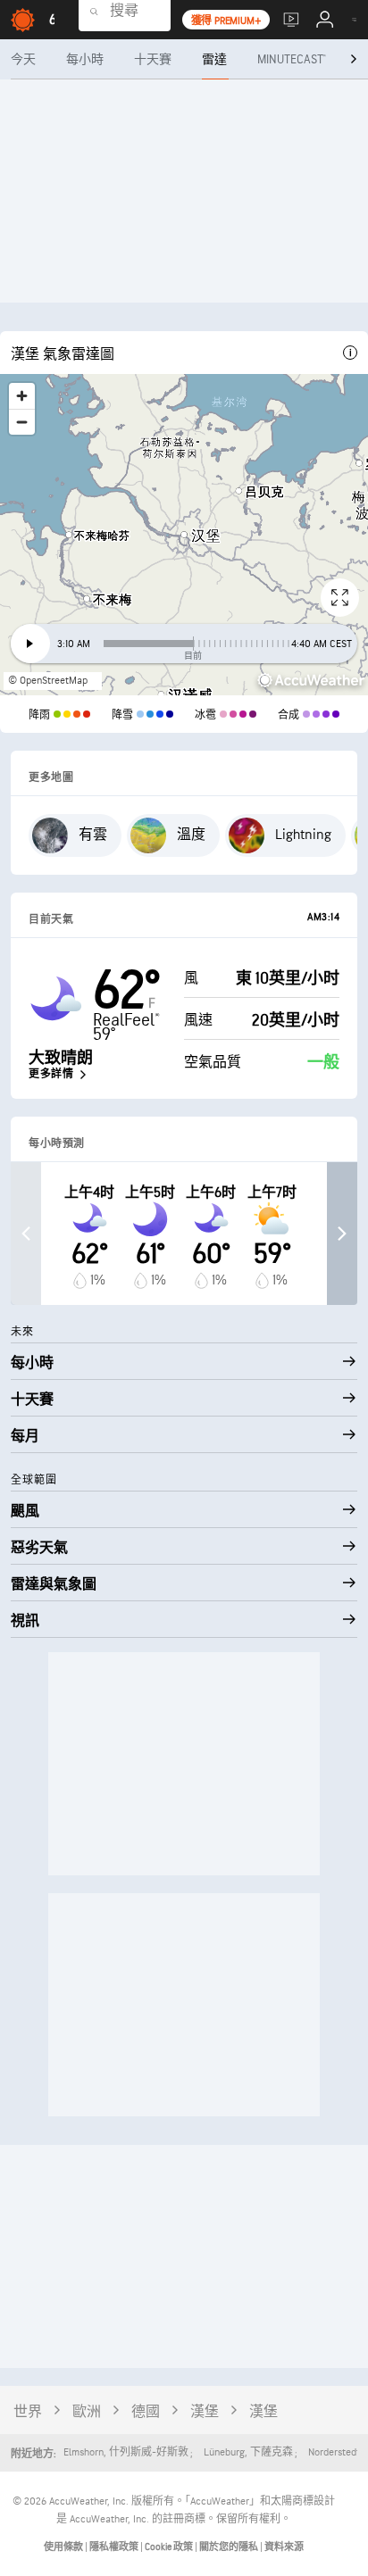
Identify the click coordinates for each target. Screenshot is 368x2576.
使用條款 (64, 2547)
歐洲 (87, 2412)
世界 (28, 2412)
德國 (146, 2412)
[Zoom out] (22, 422)
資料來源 (284, 2547)
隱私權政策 (115, 2547)
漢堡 (205, 2412)
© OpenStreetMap (48, 681)
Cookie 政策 (170, 2547)
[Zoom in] (22, 396)
